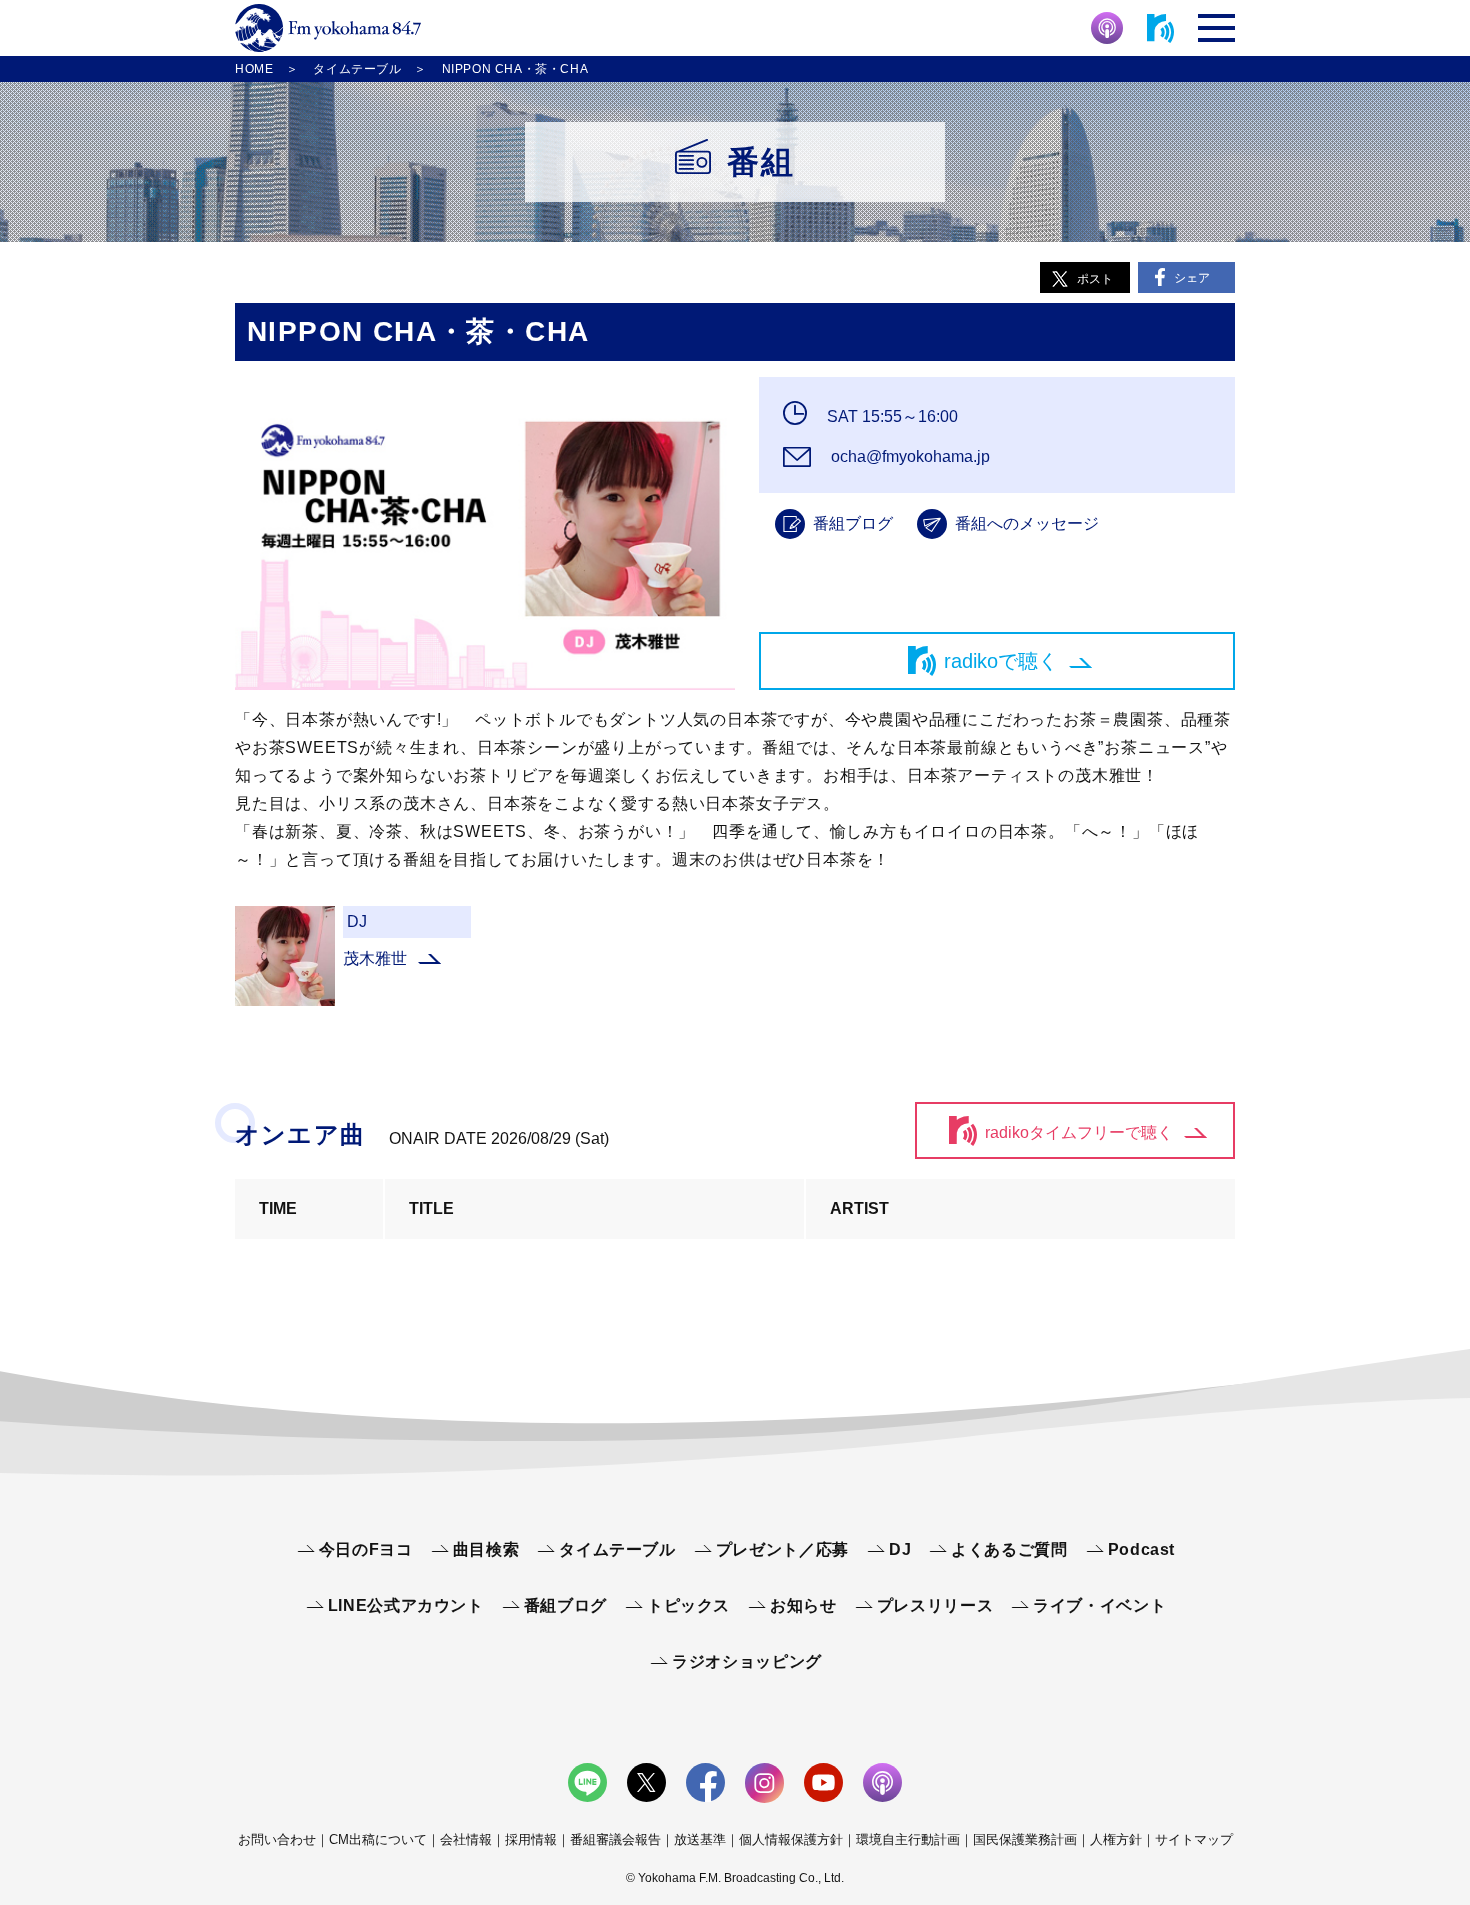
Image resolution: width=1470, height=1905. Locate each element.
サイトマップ (1194, 1839)
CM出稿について (378, 1839)
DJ (900, 1549)
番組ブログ (853, 523)
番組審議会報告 (615, 1839)
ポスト (1095, 279)
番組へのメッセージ (1027, 523)
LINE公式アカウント (406, 1605)
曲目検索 (486, 1549)
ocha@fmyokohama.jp (908, 456)
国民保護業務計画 (1025, 1839)
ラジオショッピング (747, 1661)
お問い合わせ (277, 1839)
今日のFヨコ (366, 1549)
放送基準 (700, 1839)
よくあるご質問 (1009, 1549)
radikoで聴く (1001, 661)
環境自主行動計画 (908, 1839)
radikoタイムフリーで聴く (1079, 1132)
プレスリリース (935, 1605)
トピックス (688, 1605)
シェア (1192, 278)
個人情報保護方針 (791, 1839)
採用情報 (531, 1839)
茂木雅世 (375, 958)
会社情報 (466, 1839)
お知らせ (803, 1605)
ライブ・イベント (1099, 1605)
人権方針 (1116, 1839)
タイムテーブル (617, 1549)
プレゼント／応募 (782, 1549)
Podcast (1141, 1549)
